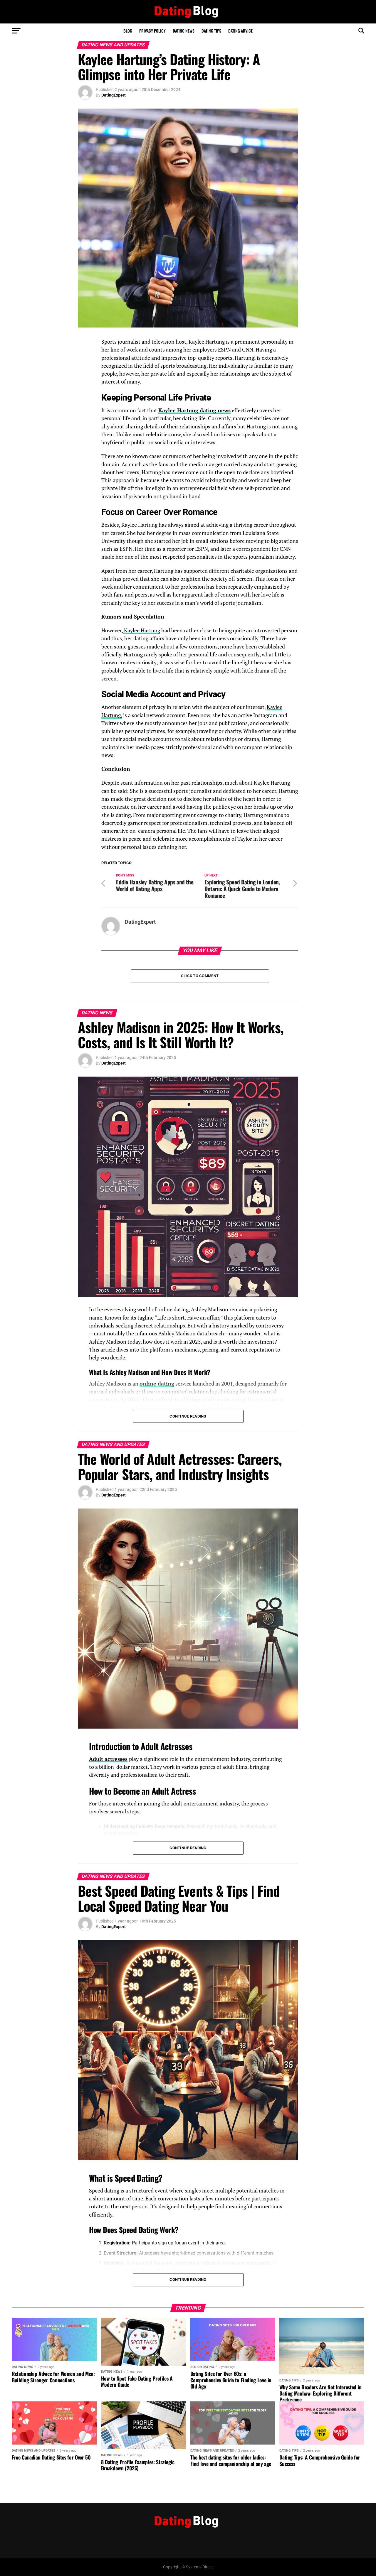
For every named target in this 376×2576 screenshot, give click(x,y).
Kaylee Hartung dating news (194, 410)
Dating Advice (240, 31)
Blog (128, 31)
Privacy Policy (152, 31)
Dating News (184, 31)
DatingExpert (114, 95)
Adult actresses (108, 1759)
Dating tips (211, 31)
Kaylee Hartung (141, 630)
